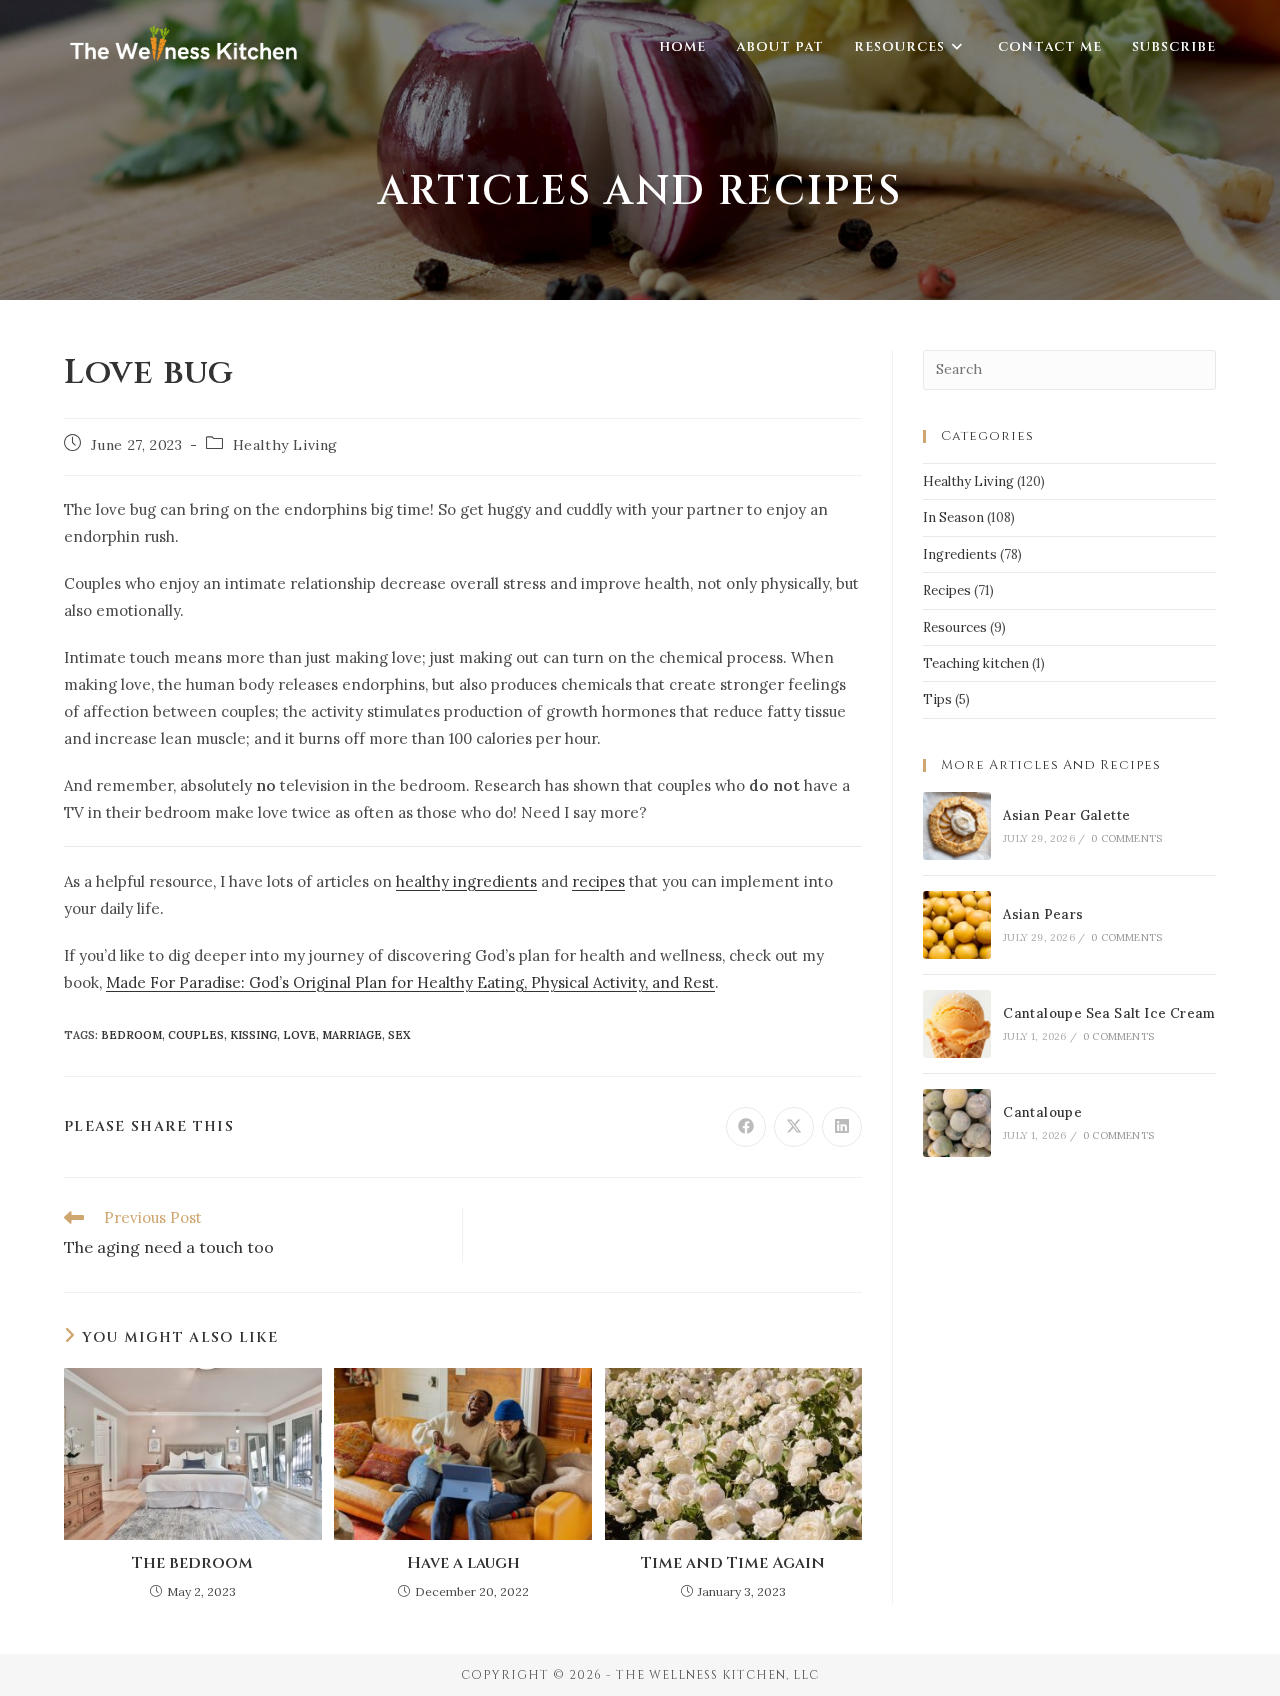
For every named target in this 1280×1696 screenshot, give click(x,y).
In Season (953, 517)
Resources (955, 627)
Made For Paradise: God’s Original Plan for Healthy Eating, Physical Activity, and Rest (410, 982)
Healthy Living (285, 445)
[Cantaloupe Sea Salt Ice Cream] (957, 1024)
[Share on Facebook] (746, 1127)
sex (399, 1035)
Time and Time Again (733, 1563)
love (299, 1035)
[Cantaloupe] (957, 1123)
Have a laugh (463, 1563)
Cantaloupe (1042, 1112)
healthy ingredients (466, 881)
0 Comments (1126, 838)
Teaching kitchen (976, 663)
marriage (352, 1035)
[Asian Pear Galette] (957, 826)
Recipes (947, 590)
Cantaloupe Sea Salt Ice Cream (1109, 1013)
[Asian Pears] (957, 925)
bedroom (131, 1035)
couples (196, 1035)
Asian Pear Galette (1066, 815)
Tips (937, 699)
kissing (253, 1035)
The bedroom (192, 1563)
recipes (598, 881)
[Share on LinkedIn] (842, 1127)
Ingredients (960, 554)
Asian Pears (1043, 914)
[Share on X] (794, 1127)
